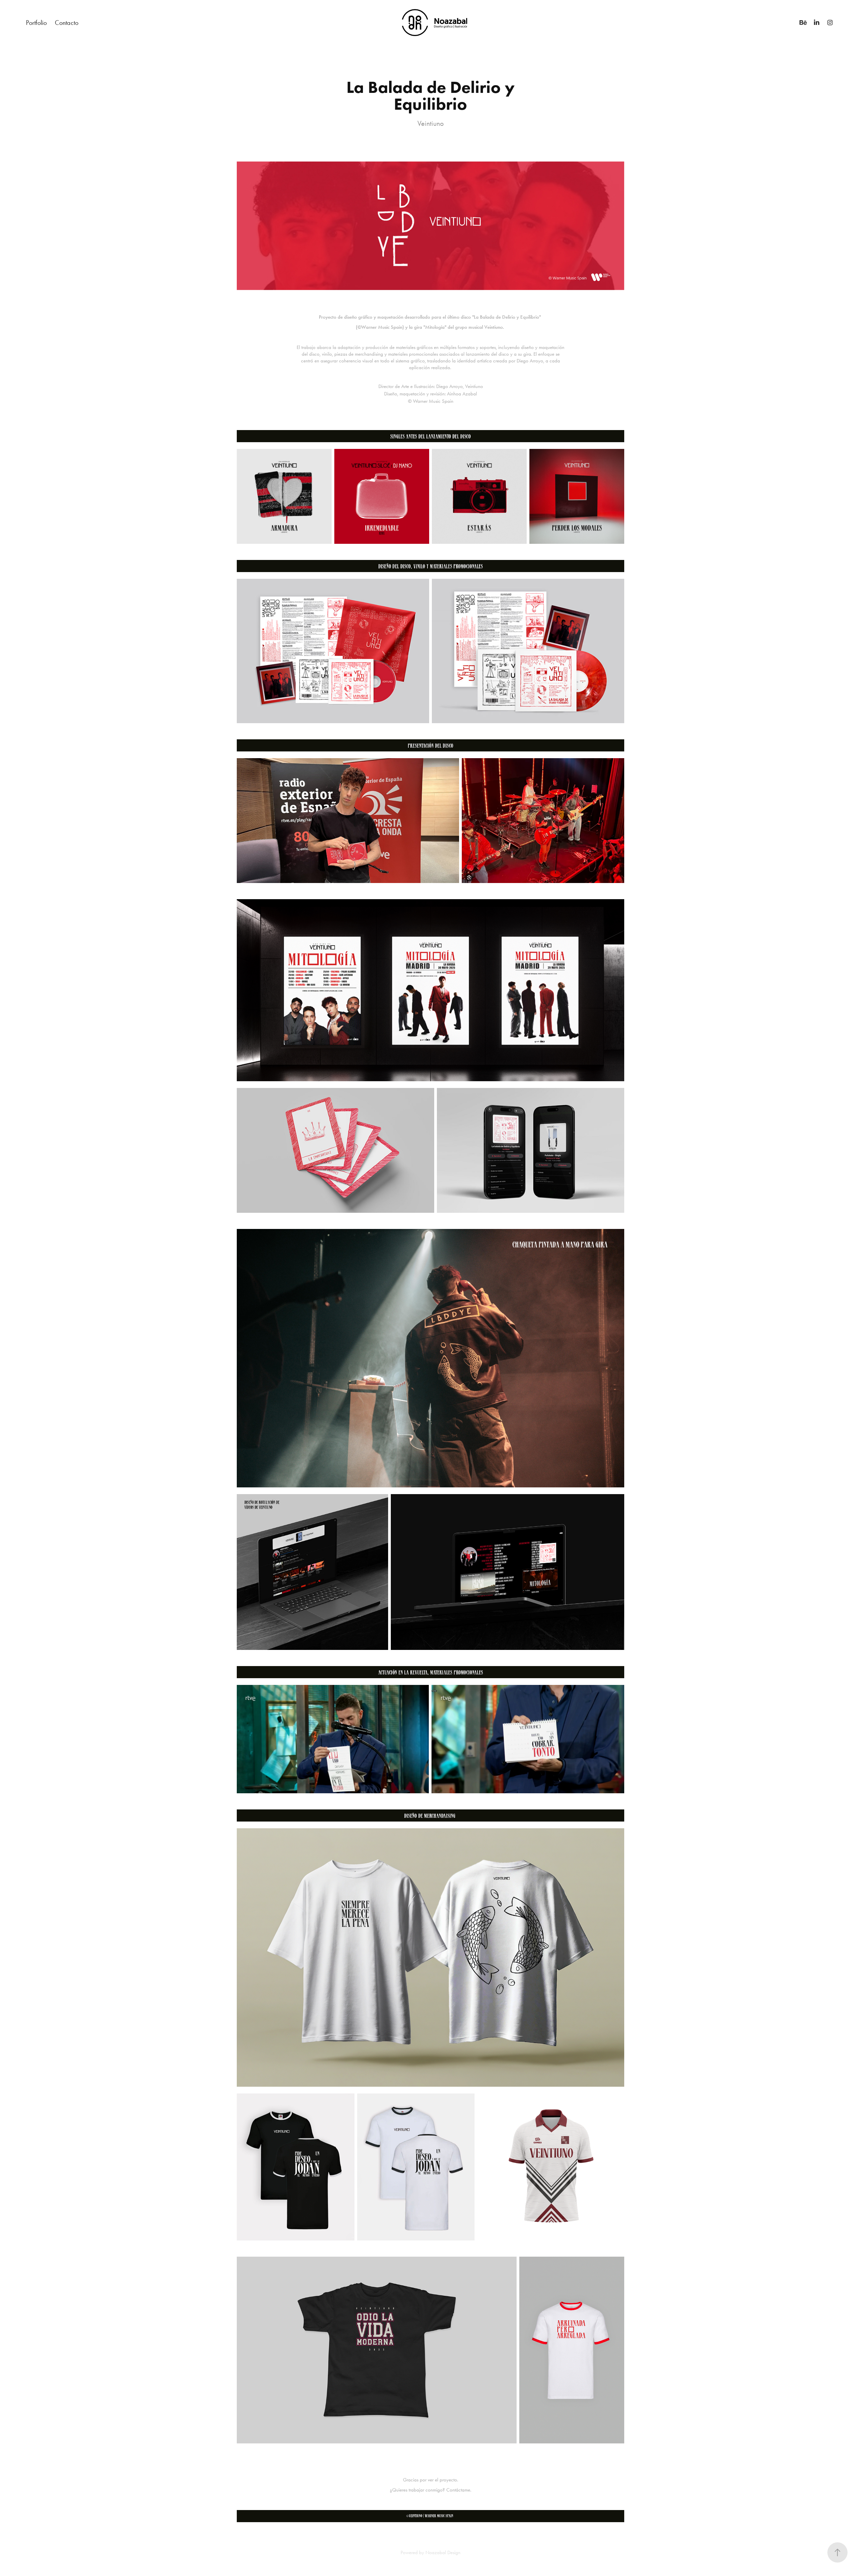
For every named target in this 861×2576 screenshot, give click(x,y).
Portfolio (36, 23)
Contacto (67, 23)
